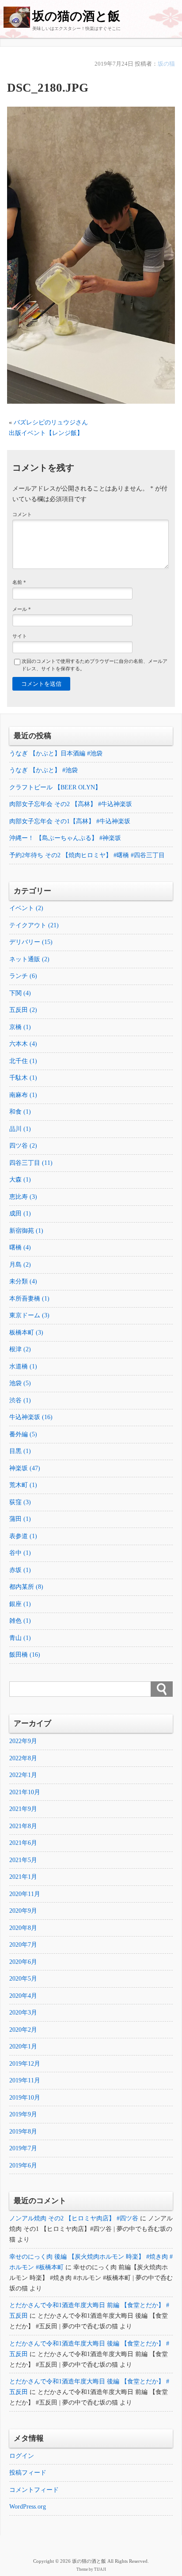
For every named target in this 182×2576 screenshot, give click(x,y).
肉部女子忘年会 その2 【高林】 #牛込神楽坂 (71, 804)
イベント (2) (26, 908)
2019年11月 (25, 2080)
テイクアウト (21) (34, 925)
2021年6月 (23, 1843)
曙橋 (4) (20, 1247)
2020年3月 (23, 2013)
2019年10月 (25, 2098)
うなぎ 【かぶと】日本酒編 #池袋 (56, 753)
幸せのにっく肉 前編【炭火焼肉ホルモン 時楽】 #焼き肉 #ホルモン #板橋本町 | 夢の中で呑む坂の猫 (91, 2278)
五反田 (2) (23, 1010)
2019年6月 (23, 2165)
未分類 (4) (23, 1281)
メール (22, 609)
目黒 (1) (20, 1451)
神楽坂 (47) (25, 1468)
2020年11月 (25, 1894)
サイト (20, 636)
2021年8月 (23, 1826)
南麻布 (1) (23, 1095)
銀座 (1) (20, 1604)
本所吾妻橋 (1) (29, 1299)
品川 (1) (20, 1129)
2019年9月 (23, 2114)
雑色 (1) (20, 1621)
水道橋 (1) (23, 1366)
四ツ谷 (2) (23, 1146)
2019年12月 (25, 2064)
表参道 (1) (23, 1536)
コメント (22, 514)
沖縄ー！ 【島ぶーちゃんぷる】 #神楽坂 (65, 838)
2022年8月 (23, 1758)
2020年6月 (23, 1962)
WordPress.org (28, 2507)
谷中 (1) (20, 1553)
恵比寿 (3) (23, 1197)
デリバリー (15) (31, 942)
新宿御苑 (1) (26, 1231)
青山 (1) (20, 1638)
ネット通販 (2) (29, 959)
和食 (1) (20, 1112)
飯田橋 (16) (25, 1655)
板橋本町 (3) (26, 1333)
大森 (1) (20, 1180)
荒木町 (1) (23, 1485)
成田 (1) (20, 1214)
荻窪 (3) (20, 1502)
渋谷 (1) (20, 1400)
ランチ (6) (23, 976)
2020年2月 (23, 2030)
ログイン (22, 2456)
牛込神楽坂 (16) (31, 1417)
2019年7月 (23, 2148)
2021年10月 (25, 1792)
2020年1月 (23, 2046)
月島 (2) (20, 1265)
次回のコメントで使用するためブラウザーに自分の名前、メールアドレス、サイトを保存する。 (95, 665)
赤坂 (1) (20, 1570)
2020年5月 (23, 1979)
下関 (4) (20, 993)
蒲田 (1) (20, 1519)
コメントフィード (34, 2490)
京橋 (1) (20, 1027)
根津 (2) (20, 1349)
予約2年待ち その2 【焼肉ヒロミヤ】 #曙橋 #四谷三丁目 (87, 855)
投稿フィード (28, 2473)
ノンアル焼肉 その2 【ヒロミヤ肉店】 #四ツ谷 (74, 2218)
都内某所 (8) (26, 1587)
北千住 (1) (23, 1061)
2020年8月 (23, 1928)
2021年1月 (23, 1877)
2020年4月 (23, 1996)
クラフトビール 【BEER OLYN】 (55, 787)
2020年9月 (23, 1911)
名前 (19, 582)
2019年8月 (23, 2132)
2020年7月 (23, 1945)
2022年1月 (23, 1775)
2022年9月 (23, 1741)
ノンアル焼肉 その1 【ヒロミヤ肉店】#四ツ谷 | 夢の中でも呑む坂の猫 (91, 2229)
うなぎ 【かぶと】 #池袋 (44, 770)
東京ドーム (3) (29, 1315)
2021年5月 (23, 1860)
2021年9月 (23, 1809)
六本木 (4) (23, 1044)
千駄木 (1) (23, 1078)
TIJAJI (100, 2569)
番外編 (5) (23, 1434)
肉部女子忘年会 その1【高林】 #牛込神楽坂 (70, 821)
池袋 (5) (20, 1383)
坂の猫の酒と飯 (76, 16)
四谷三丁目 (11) (31, 1163)
